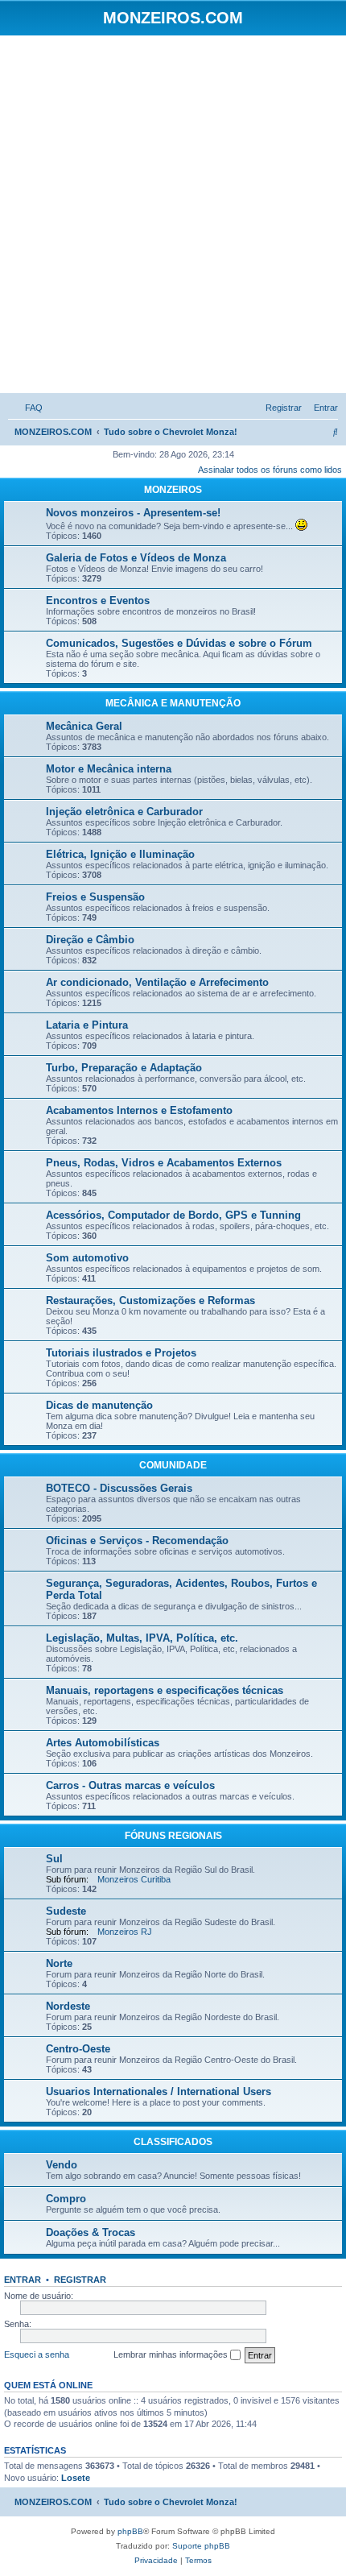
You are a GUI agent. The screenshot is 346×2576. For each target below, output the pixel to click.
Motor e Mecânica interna (109, 769)
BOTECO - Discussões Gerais (119, 1488)
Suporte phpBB (201, 2546)
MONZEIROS (173, 490)
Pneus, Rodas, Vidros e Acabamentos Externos (164, 1163)
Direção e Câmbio (90, 940)
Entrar (23, 2280)
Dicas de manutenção (99, 1405)
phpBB (130, 2531)
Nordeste (68, 2006)
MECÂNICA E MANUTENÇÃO (173, 703)
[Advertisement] (173, 217)
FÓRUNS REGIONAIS (173, 1836)
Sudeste (66, 1911)
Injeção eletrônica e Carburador (124, 812)
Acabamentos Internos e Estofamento (139, 1110)
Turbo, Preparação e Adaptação (124, 1068)
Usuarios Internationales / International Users (159, 2091)
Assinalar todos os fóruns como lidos (270, 470)
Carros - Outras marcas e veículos (130, 1785)
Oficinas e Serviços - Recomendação (137, 1541)
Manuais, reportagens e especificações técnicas (165, 1690)
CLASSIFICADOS (173, 2142)
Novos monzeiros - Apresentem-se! (133, 513)
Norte (59, 1963)
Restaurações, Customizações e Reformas (150, 1300)
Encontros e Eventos (98, 601)
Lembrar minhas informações (172, 2354)
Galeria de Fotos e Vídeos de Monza (136, 558)
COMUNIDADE (173, 1465)
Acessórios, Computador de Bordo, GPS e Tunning (173, 1215)
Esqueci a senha (37, 2354)
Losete (76, 2478)
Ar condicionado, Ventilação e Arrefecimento (157, 982)
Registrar (80, 2280)
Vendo (62, 2165)
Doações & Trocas (91, 2232)
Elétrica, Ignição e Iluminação (120, 854)
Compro (66, 2199)
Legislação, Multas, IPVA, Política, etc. (142, 1638)
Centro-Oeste (78, 2049)
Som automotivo (87, 1258)
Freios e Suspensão (95, 897)
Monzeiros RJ (125, 1932)
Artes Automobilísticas (103, 1743)
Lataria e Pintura (87, 1025)
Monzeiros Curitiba (134, 1879)
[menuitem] (31, 408)
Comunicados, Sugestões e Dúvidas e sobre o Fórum (179, 643)
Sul (54, 1859)
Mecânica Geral (84, 726)
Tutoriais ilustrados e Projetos (121, 1353)
